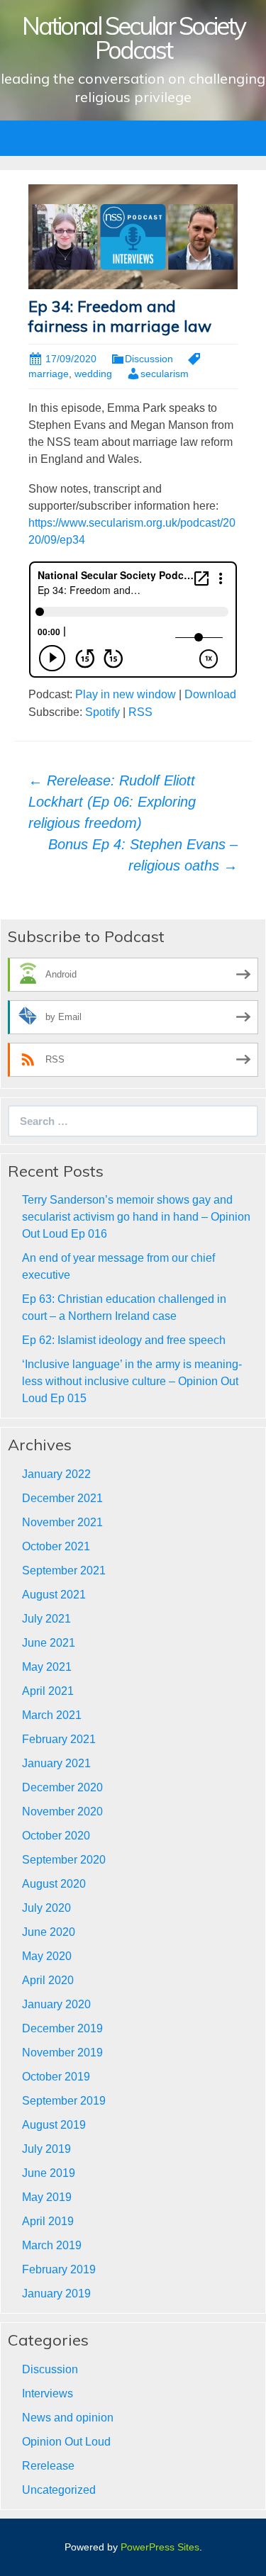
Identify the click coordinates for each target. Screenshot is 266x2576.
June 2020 (49, 1932)
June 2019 (49, 2173)
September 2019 (64, 2101)
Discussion (149, 359)
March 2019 (52, 2245)
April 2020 (48, 1980)
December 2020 (62, 1787)
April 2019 (48, 2221)
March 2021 (52, 1715)
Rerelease (48, 2466)
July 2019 (46, 2149)
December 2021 (62, 1498)
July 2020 (46, 1908)
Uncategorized (59, 2490)
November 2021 (62, 1522)
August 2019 (54, 2125)
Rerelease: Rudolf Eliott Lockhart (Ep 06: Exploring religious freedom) (112, 802)
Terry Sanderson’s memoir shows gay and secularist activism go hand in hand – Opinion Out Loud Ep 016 (136, 1217)
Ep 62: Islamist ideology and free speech (124, 1340)
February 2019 (59, 2269)
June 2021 (49, 1643)
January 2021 (56, 1763)
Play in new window (126, 694)
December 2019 (62, 2028)
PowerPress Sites (160, 2547)
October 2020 (56, 1836)
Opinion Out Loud (66, 2442)
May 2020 (47, 1956)
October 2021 (56, 1546)
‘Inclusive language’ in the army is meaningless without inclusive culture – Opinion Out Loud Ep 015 (132, 1381)
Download (210, 694)
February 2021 (59, 1739)
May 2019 (47, 2197)
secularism (165, 374)
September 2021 (64, 1570)
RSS (140, 712)
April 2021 (48, 1691)
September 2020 (64, 1860)
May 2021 (47, 1667)
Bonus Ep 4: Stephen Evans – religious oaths (143, 855)
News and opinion (68, 2418)
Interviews (48, 2393)
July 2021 (46, 1619)
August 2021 (54, 1595)
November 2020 (62, 1811)
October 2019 (56, 2077)
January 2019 (56, 2294)
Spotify (102, 712)
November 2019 (62, 2053)
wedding (93, 374)
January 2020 (56, 2004)
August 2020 (54, 1884)
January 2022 (56, 1474)
